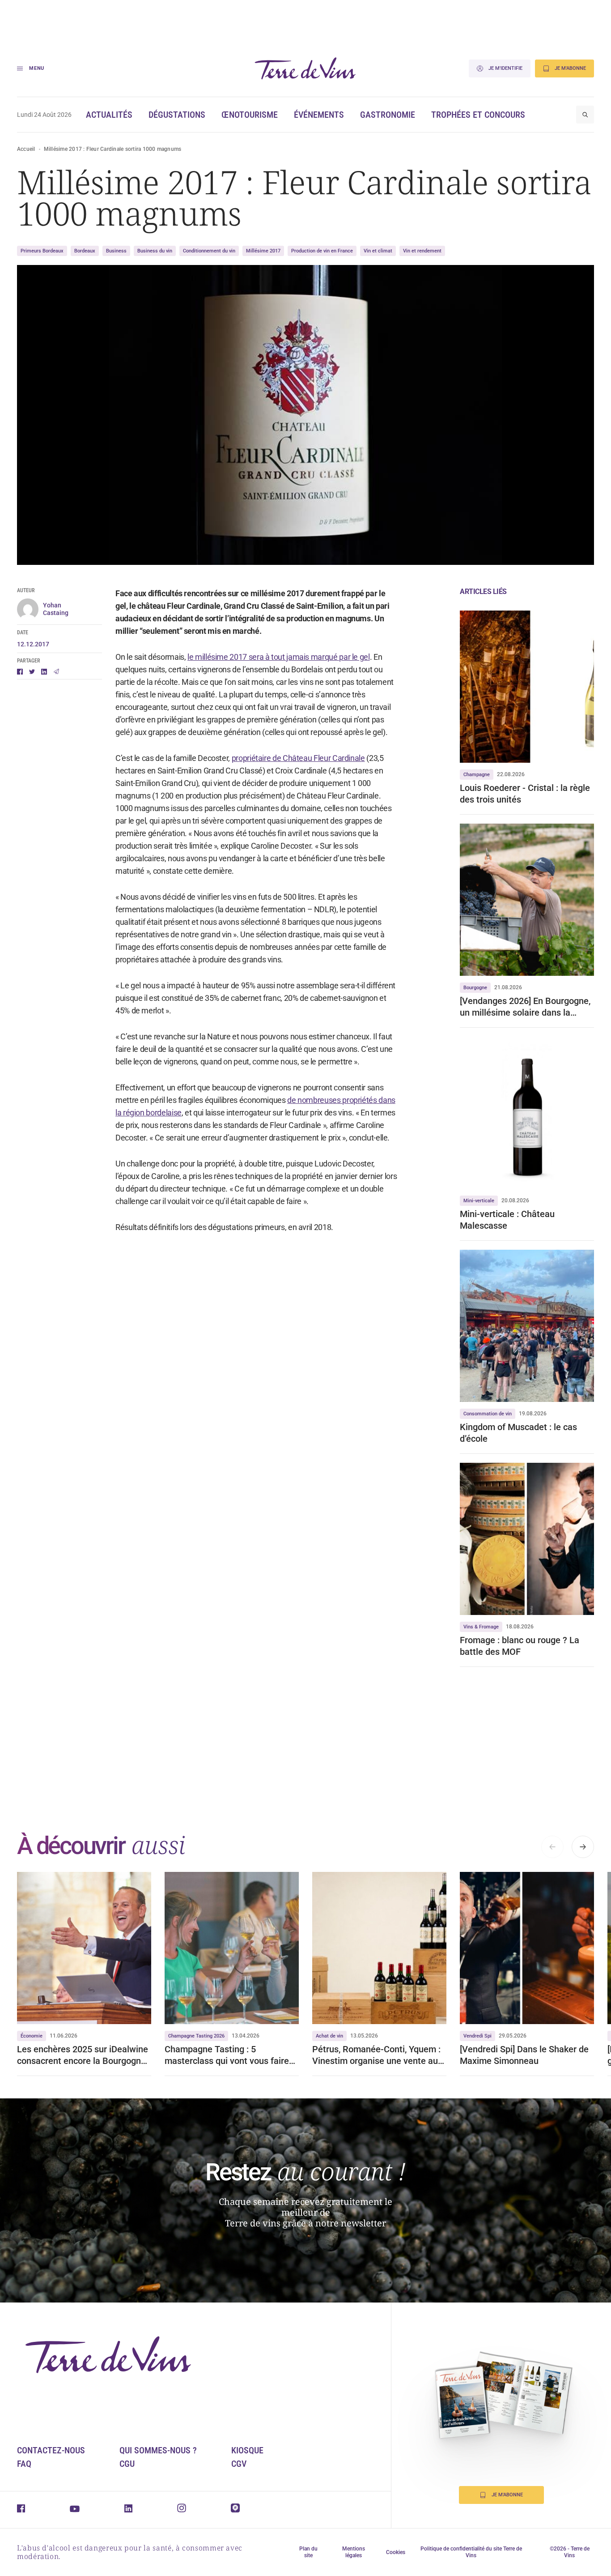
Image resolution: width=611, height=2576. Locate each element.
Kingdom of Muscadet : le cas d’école (518, 1433)
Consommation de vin (488, 1414)
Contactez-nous (51, 2450)
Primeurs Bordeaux (42, 251)
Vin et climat (378, 251)
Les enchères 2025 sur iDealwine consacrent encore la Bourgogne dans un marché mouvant (83, 2055)
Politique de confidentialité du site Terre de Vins (471, 2552)
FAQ (24, 2464)
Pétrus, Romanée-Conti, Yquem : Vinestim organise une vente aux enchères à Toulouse (377, 2055)
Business (116, 251)
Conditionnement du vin (209, 251)
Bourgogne (475, 988)
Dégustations (177, 115)
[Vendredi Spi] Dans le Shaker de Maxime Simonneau (524, 2055)
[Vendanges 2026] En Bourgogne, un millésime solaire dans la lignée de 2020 (525, 1007)
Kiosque (247, 2450)
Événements (319, 115)
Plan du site (308, 2552)
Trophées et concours (478, 115)
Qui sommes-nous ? (158, 2450)
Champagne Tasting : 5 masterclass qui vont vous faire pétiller (227, 2055)
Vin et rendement (422, 251)
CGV (239, 2464)
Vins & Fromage (481, 1627)
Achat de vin (329, 2036)
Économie (32, 2036)
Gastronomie (388, 115)
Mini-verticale (479, 1201)
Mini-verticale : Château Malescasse (507, 1220)
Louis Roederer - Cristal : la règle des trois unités (525, 794)
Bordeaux (85, 251)
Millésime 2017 (263, 251)
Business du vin (155, 251)
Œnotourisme (250, 115)
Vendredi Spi (477, 2036)
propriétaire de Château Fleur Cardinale (298, 758)
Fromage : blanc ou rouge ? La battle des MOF (520, 1646)
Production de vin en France (322, 251)
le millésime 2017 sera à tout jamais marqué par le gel (279, 657)
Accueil (26, 149)
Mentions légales (354, 2552)
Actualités (109, 115)
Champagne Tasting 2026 (196, 2036)
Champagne (477, 775)
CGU (127, 2464)
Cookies (396, 2552)
